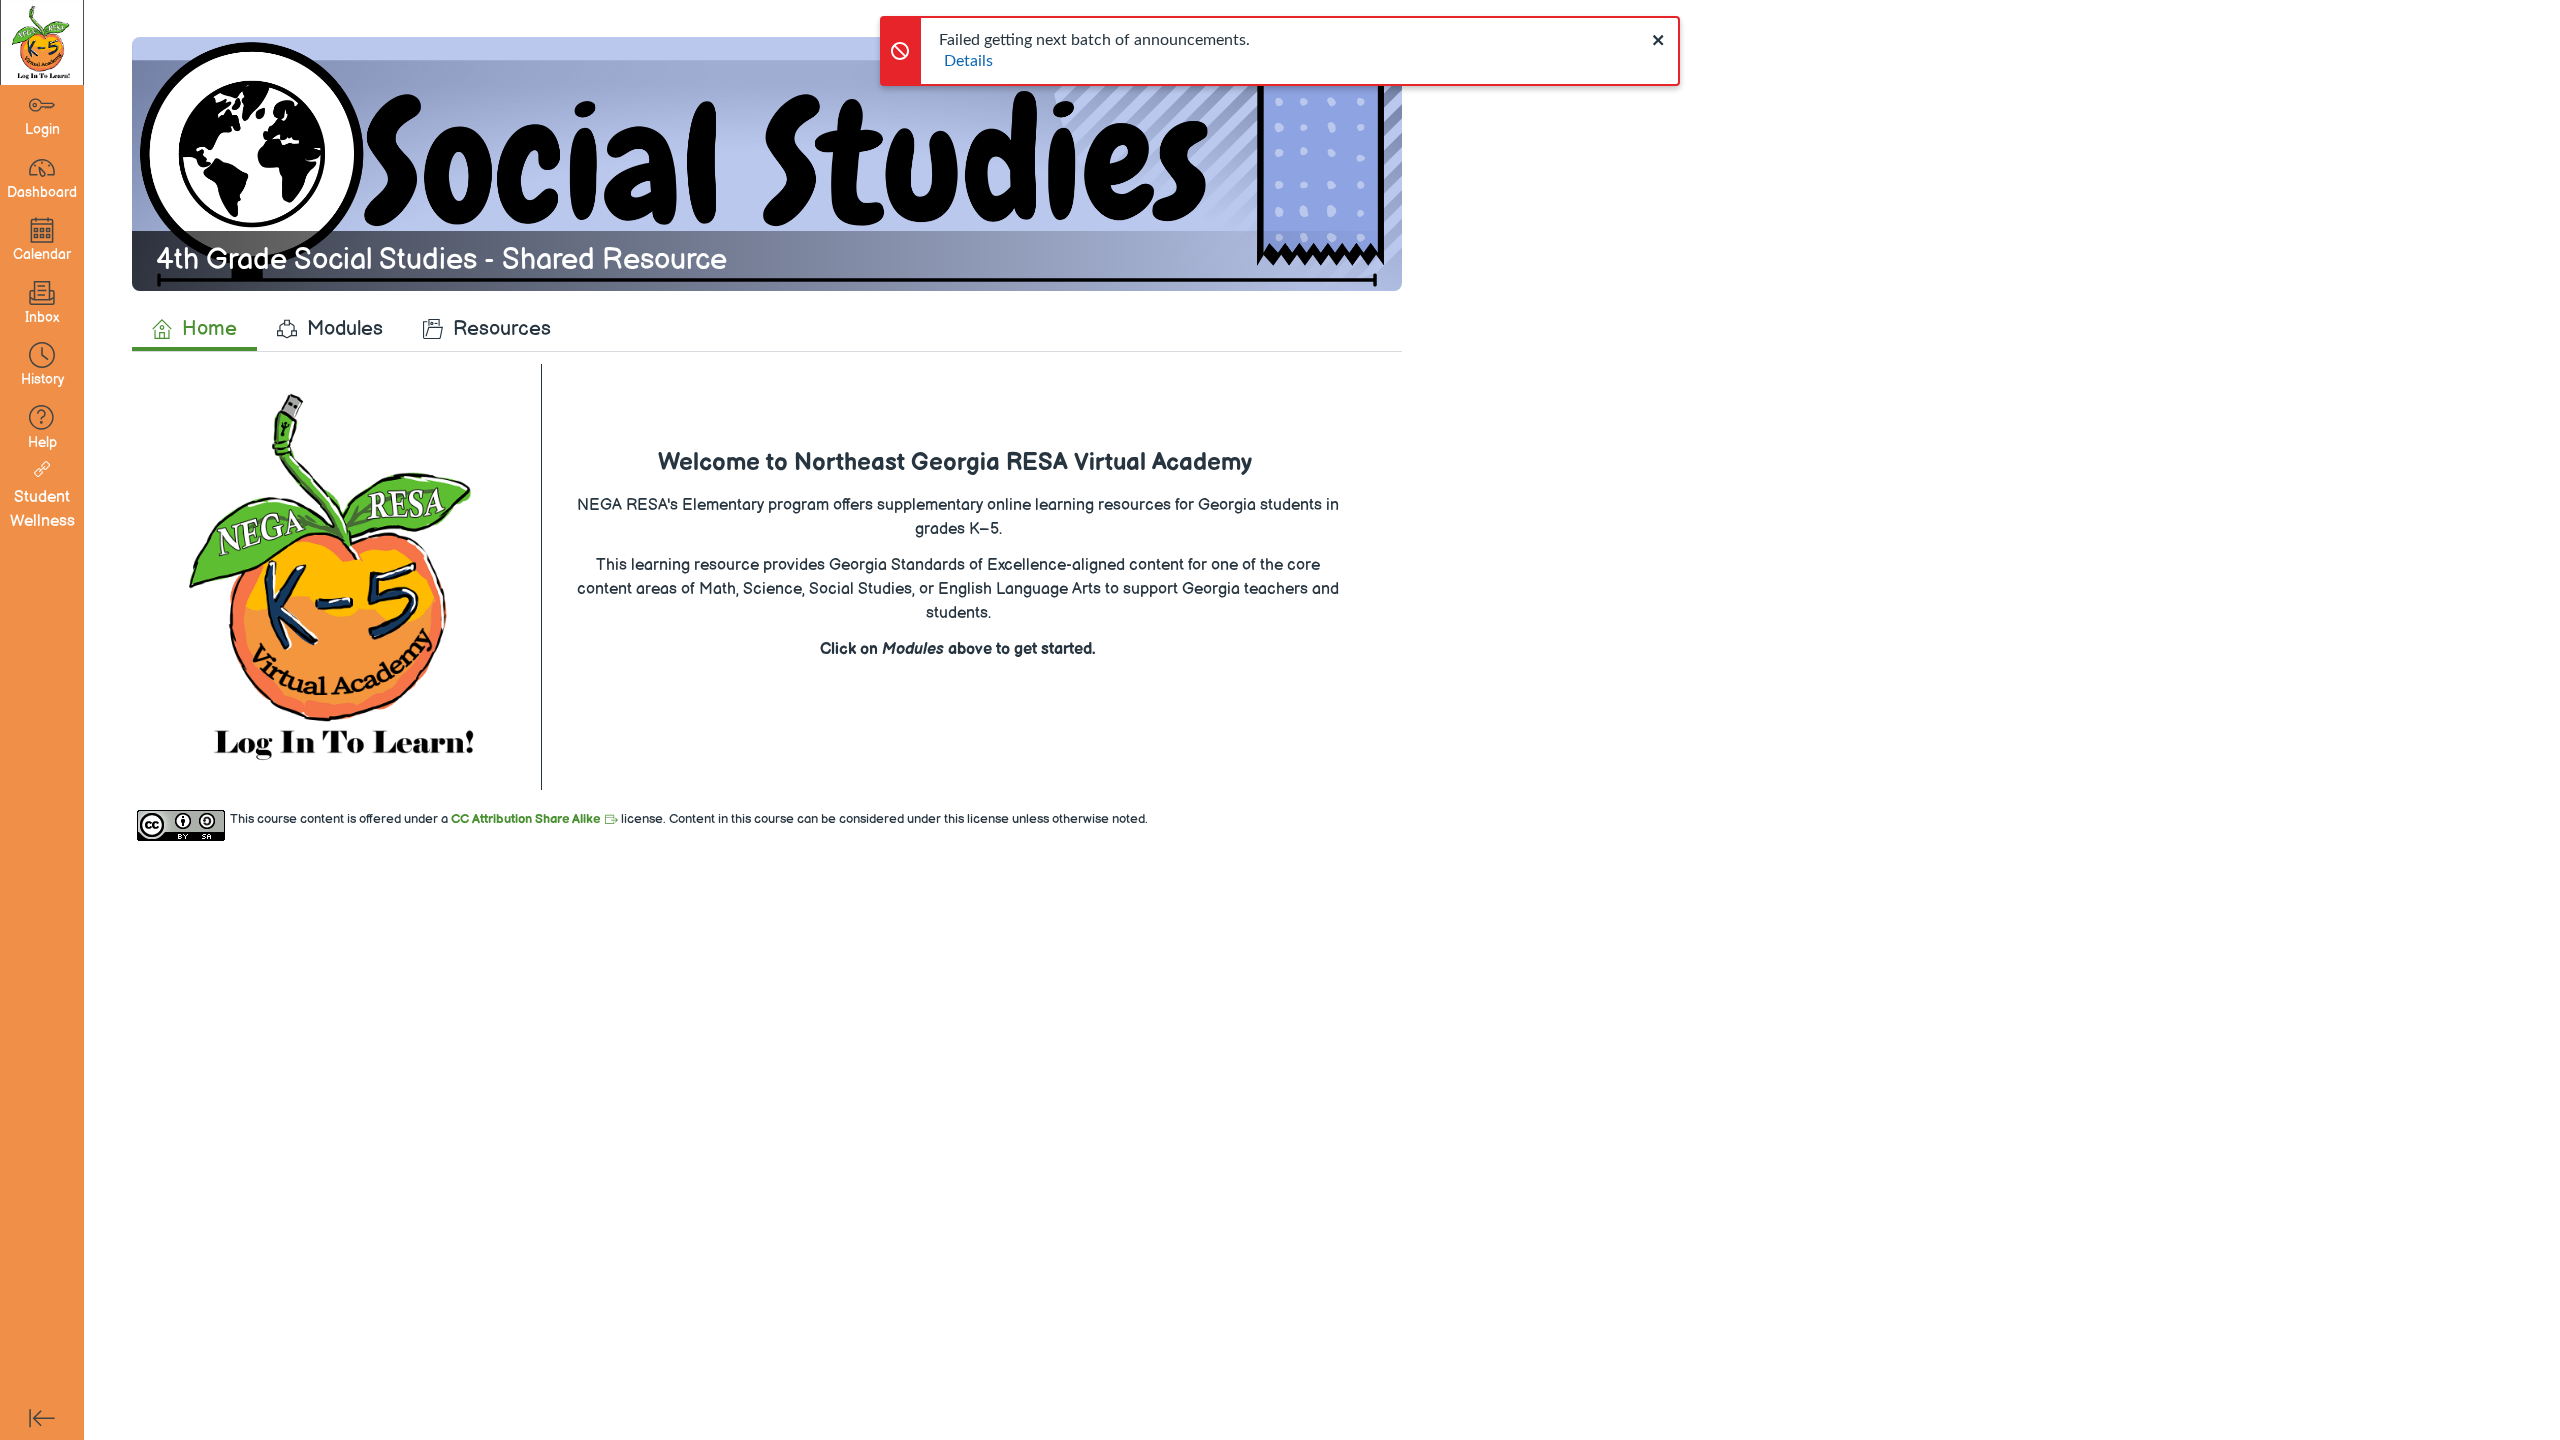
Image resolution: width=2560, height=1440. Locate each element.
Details (968, 61)
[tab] (194, 329)
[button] (42, 366)
